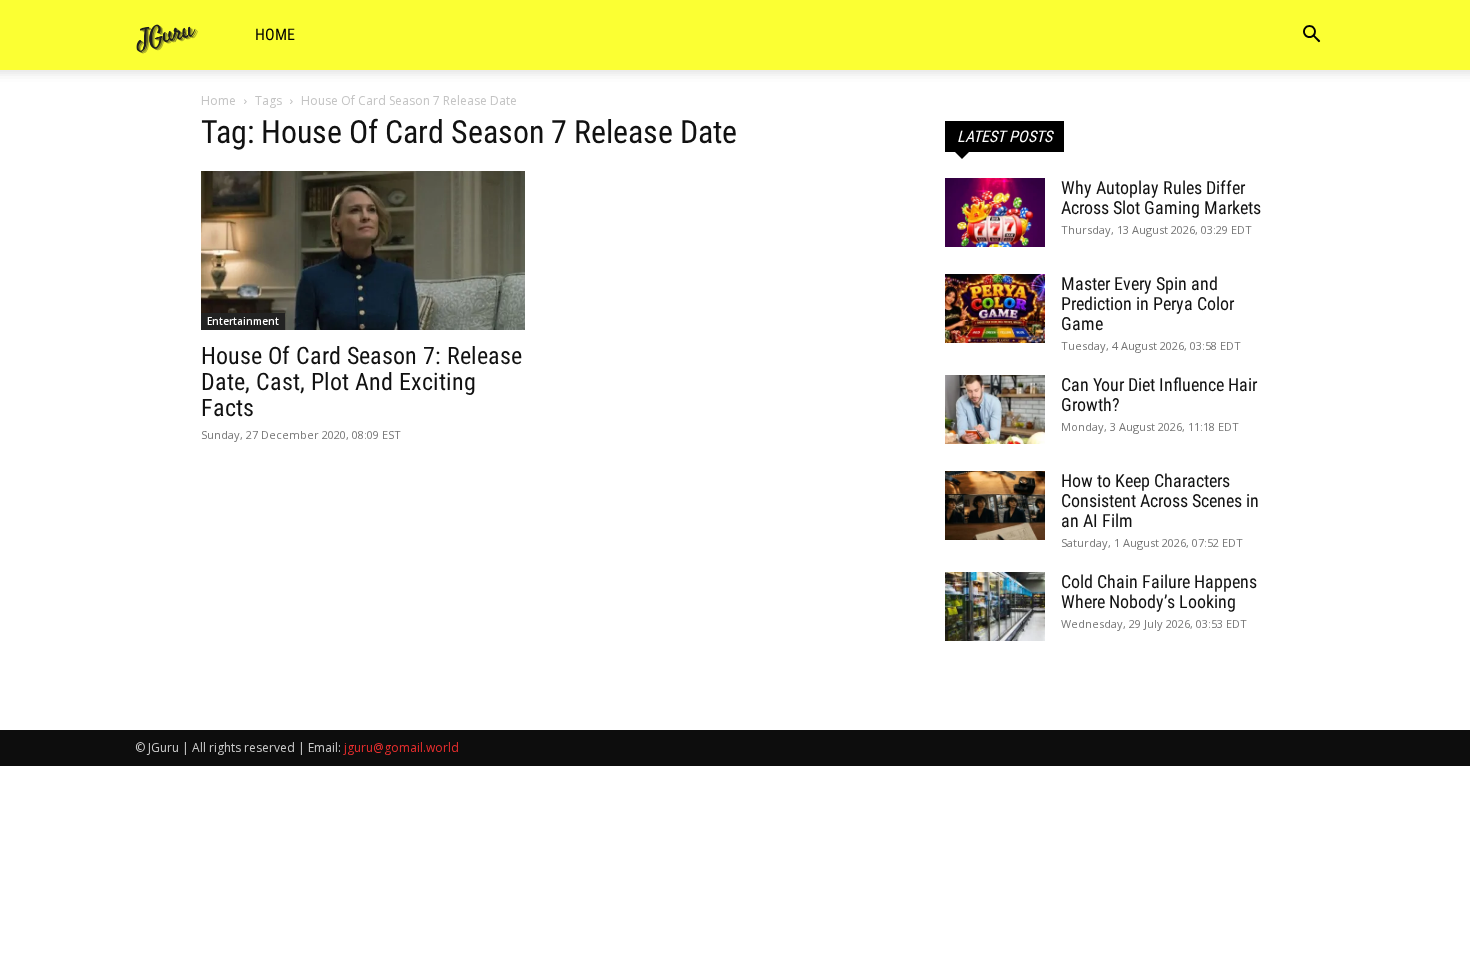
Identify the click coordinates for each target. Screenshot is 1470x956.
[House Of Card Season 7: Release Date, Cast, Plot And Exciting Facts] (363, 250)
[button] (1311, 36)
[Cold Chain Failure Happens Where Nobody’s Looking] (995, 606)
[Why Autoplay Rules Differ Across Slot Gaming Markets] (995, 212)
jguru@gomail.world (401, 747)
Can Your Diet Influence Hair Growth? (1159, 394)
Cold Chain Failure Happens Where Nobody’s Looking (1159, 591)
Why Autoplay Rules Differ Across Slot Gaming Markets (1161, 197)
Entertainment (243, 321)
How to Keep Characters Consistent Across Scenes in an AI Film (1160, 500)
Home (275, 34)
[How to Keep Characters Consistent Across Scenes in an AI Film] (995, 505)
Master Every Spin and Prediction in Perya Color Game (1147, 303)
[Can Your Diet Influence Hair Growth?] (995, 409)
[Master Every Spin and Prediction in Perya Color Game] (995, 308)
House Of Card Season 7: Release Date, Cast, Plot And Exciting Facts (361, 382)
